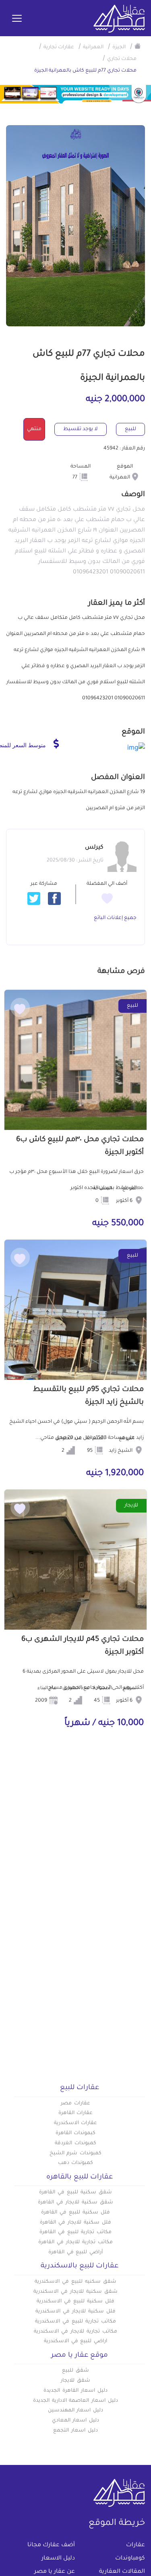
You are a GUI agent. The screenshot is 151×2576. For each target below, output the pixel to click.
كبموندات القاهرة (76, 2133)
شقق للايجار (75, 2381)
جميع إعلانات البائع (115, 918)
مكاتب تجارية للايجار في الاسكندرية (75, 2332)
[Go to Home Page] (138, 46)
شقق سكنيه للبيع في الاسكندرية (75, 2282)
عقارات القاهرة (76, 2113)
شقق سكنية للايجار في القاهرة (75, 2203)
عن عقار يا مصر (55, 2572)
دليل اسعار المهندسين (76, 2411)
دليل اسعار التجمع (75, 2431)
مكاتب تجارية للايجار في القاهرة (75, 2242)
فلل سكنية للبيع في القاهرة (75, 2213)
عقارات (135, 2545)
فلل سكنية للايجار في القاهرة (75, 2223)
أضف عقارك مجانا (51, 2545)
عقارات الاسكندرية (76, 2123)
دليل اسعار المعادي (76, 2421)
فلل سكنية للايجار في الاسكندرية (75, 2312)
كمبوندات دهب (76, 2163)
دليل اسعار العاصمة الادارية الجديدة (75, 2401)
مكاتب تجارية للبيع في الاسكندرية (75, 2322)
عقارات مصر (75, 2104)
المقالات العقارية (122, 2572)
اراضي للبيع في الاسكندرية (75, 2341)
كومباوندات (130, 2559)
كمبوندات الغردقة (75, 2143)
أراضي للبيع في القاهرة (75, 2252)
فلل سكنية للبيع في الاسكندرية (75, 2302)
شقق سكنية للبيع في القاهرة (75, 2193)
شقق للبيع (75, 2371)
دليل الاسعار (58, 2559)
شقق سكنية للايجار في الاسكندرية (75, 2292)
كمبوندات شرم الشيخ (76, 2154)
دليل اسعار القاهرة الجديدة (75, 2391)
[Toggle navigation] (17, 19)
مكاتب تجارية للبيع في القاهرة (75, 2232)
